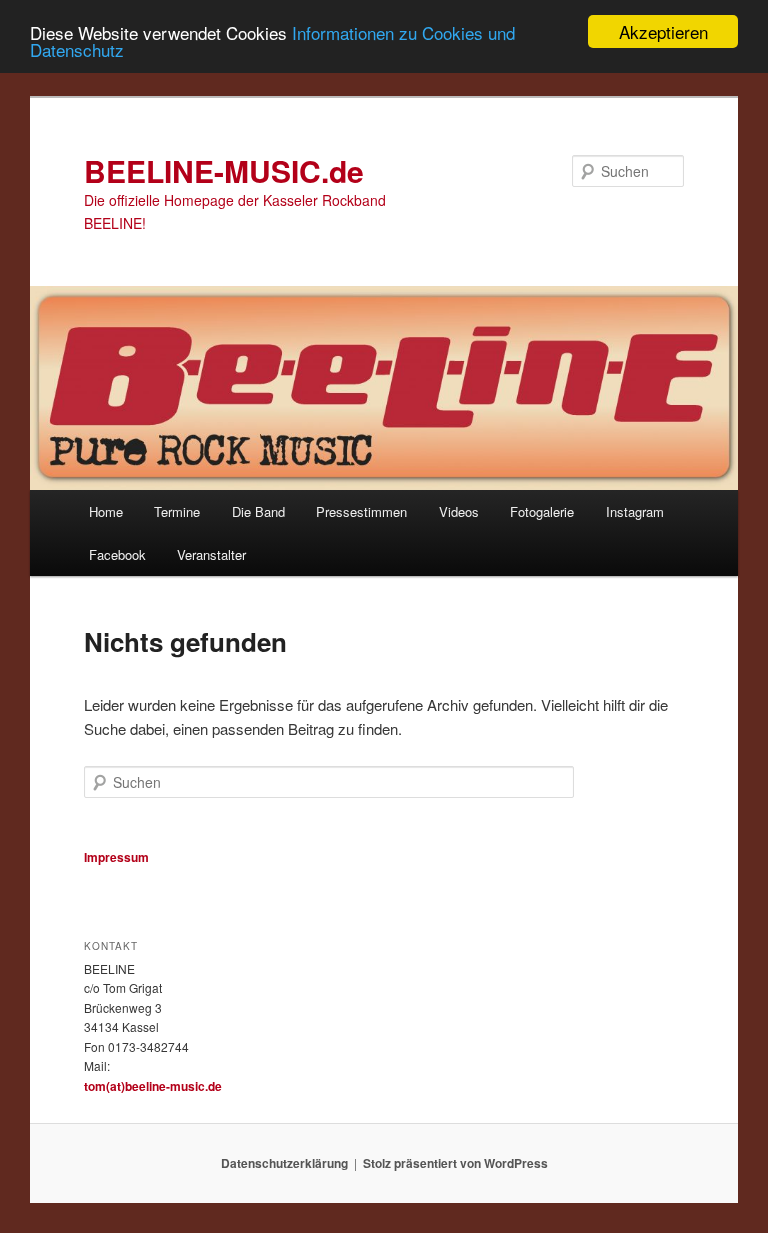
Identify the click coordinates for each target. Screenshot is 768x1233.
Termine (177, 511)
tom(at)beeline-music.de (153, 1086)
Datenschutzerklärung (284, 1163)
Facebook (117, 554)
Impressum (116, 857)
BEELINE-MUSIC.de (224, 170)
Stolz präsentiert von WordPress (455, 1163)
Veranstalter (211, 554)
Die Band (258, 511)
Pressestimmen (361, 511)
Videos (459, 511)
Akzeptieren (663, 31)
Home (106, 511)
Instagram (635, 511)
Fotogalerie (542, 511)
